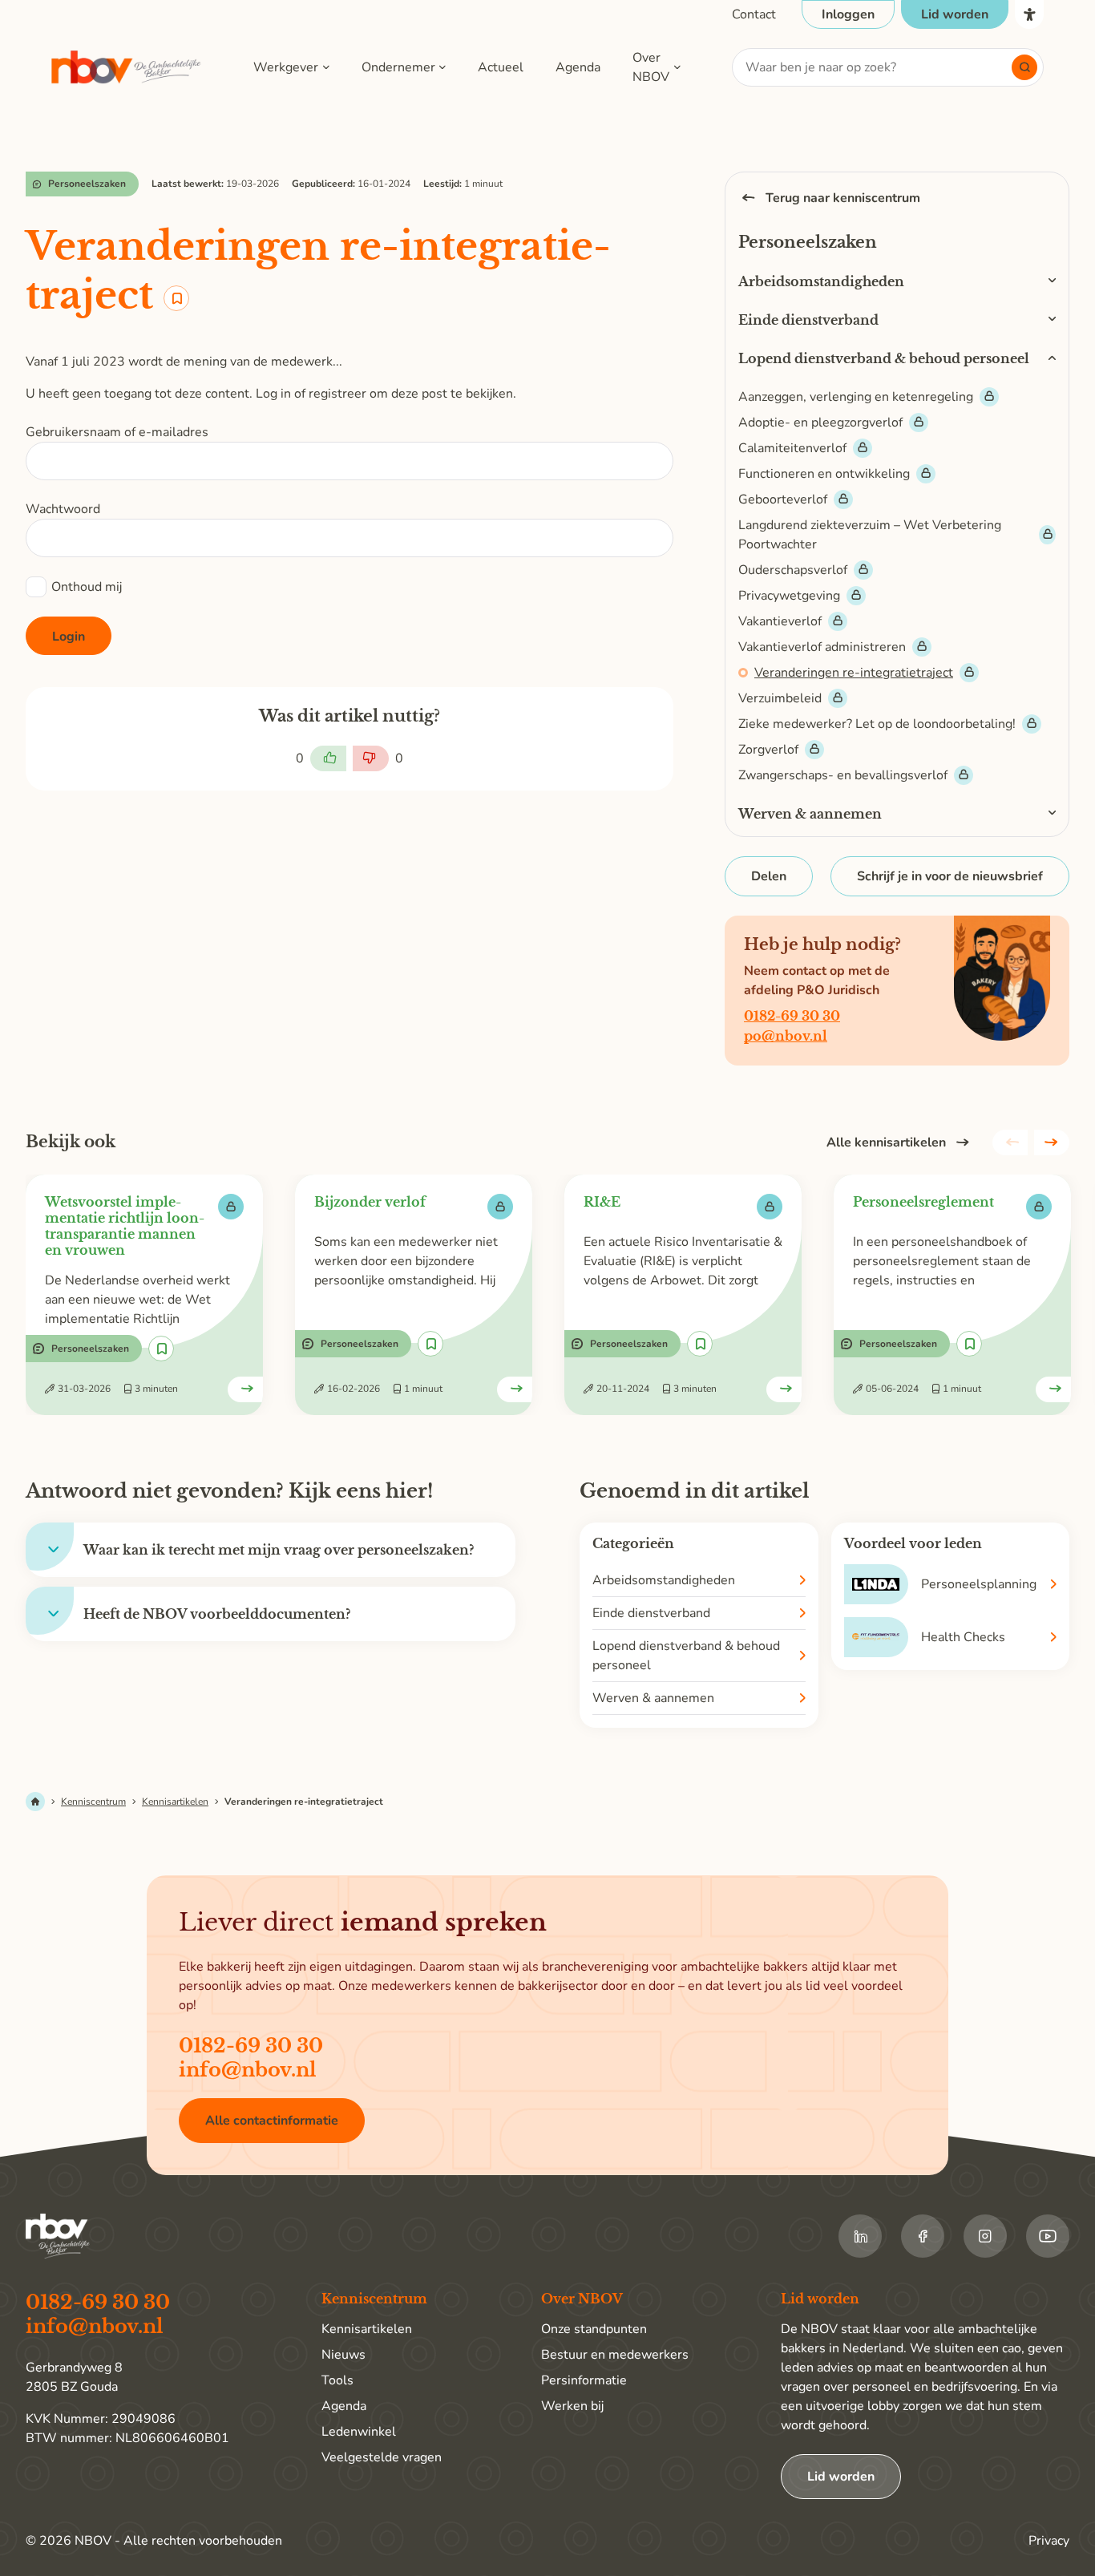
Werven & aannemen (810, 814)
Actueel (501, 67)
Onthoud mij (87, 587)
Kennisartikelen (175, 1802)
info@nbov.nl (248, 2070)
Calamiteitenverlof (792, 448)
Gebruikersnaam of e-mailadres (117, 432)
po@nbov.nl (786, 1036)
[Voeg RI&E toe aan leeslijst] (700, 1344)
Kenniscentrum (93, 1802)
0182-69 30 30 (792, 1016)
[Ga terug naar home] (127, 68)
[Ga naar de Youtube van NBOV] (1048, 2236)
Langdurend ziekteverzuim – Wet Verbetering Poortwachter (870, 535)
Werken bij (572, 2406)
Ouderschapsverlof (793, 570)
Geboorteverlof (783, 499)
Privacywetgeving (789, 596)
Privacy (1049, 2541)
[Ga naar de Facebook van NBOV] (923, 2236)
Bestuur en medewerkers (615, 2355)
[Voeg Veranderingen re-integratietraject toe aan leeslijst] (176, 298)
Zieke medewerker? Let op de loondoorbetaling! (877, 724)
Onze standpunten (594, 2329)
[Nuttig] (328, 758)
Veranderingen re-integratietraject (854, 673)
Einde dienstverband (808, 320)
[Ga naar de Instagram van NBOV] (985, 2236)
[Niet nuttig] (371, 758)
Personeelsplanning (979, 1584)
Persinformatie (584, 2380)
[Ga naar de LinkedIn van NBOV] (860, 2236)
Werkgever (286, 67)
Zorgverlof (768, 750)
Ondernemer (398, 67)
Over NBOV (651, 67)
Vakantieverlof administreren (822, 647)
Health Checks (963, 1637)
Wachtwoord (63, 509)
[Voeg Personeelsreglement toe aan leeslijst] (969, 1344)
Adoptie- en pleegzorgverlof (820, 423)
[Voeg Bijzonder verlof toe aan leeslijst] (430, 1344)
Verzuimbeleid (780, 698)
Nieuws (343, 2355)
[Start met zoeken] (1024, 67)
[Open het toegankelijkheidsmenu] (1029, 14)
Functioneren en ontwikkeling (824, 474)
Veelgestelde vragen (382, 2457)
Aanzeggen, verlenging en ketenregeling (856, 397)
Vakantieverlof (780, 621)
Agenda (578, 67)
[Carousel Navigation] (1031, 1142)
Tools (337, 2380)
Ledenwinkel (359, 2432)
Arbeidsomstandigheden (821, 281)
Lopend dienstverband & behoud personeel (884, 358)
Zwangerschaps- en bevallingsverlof (843, 775)
